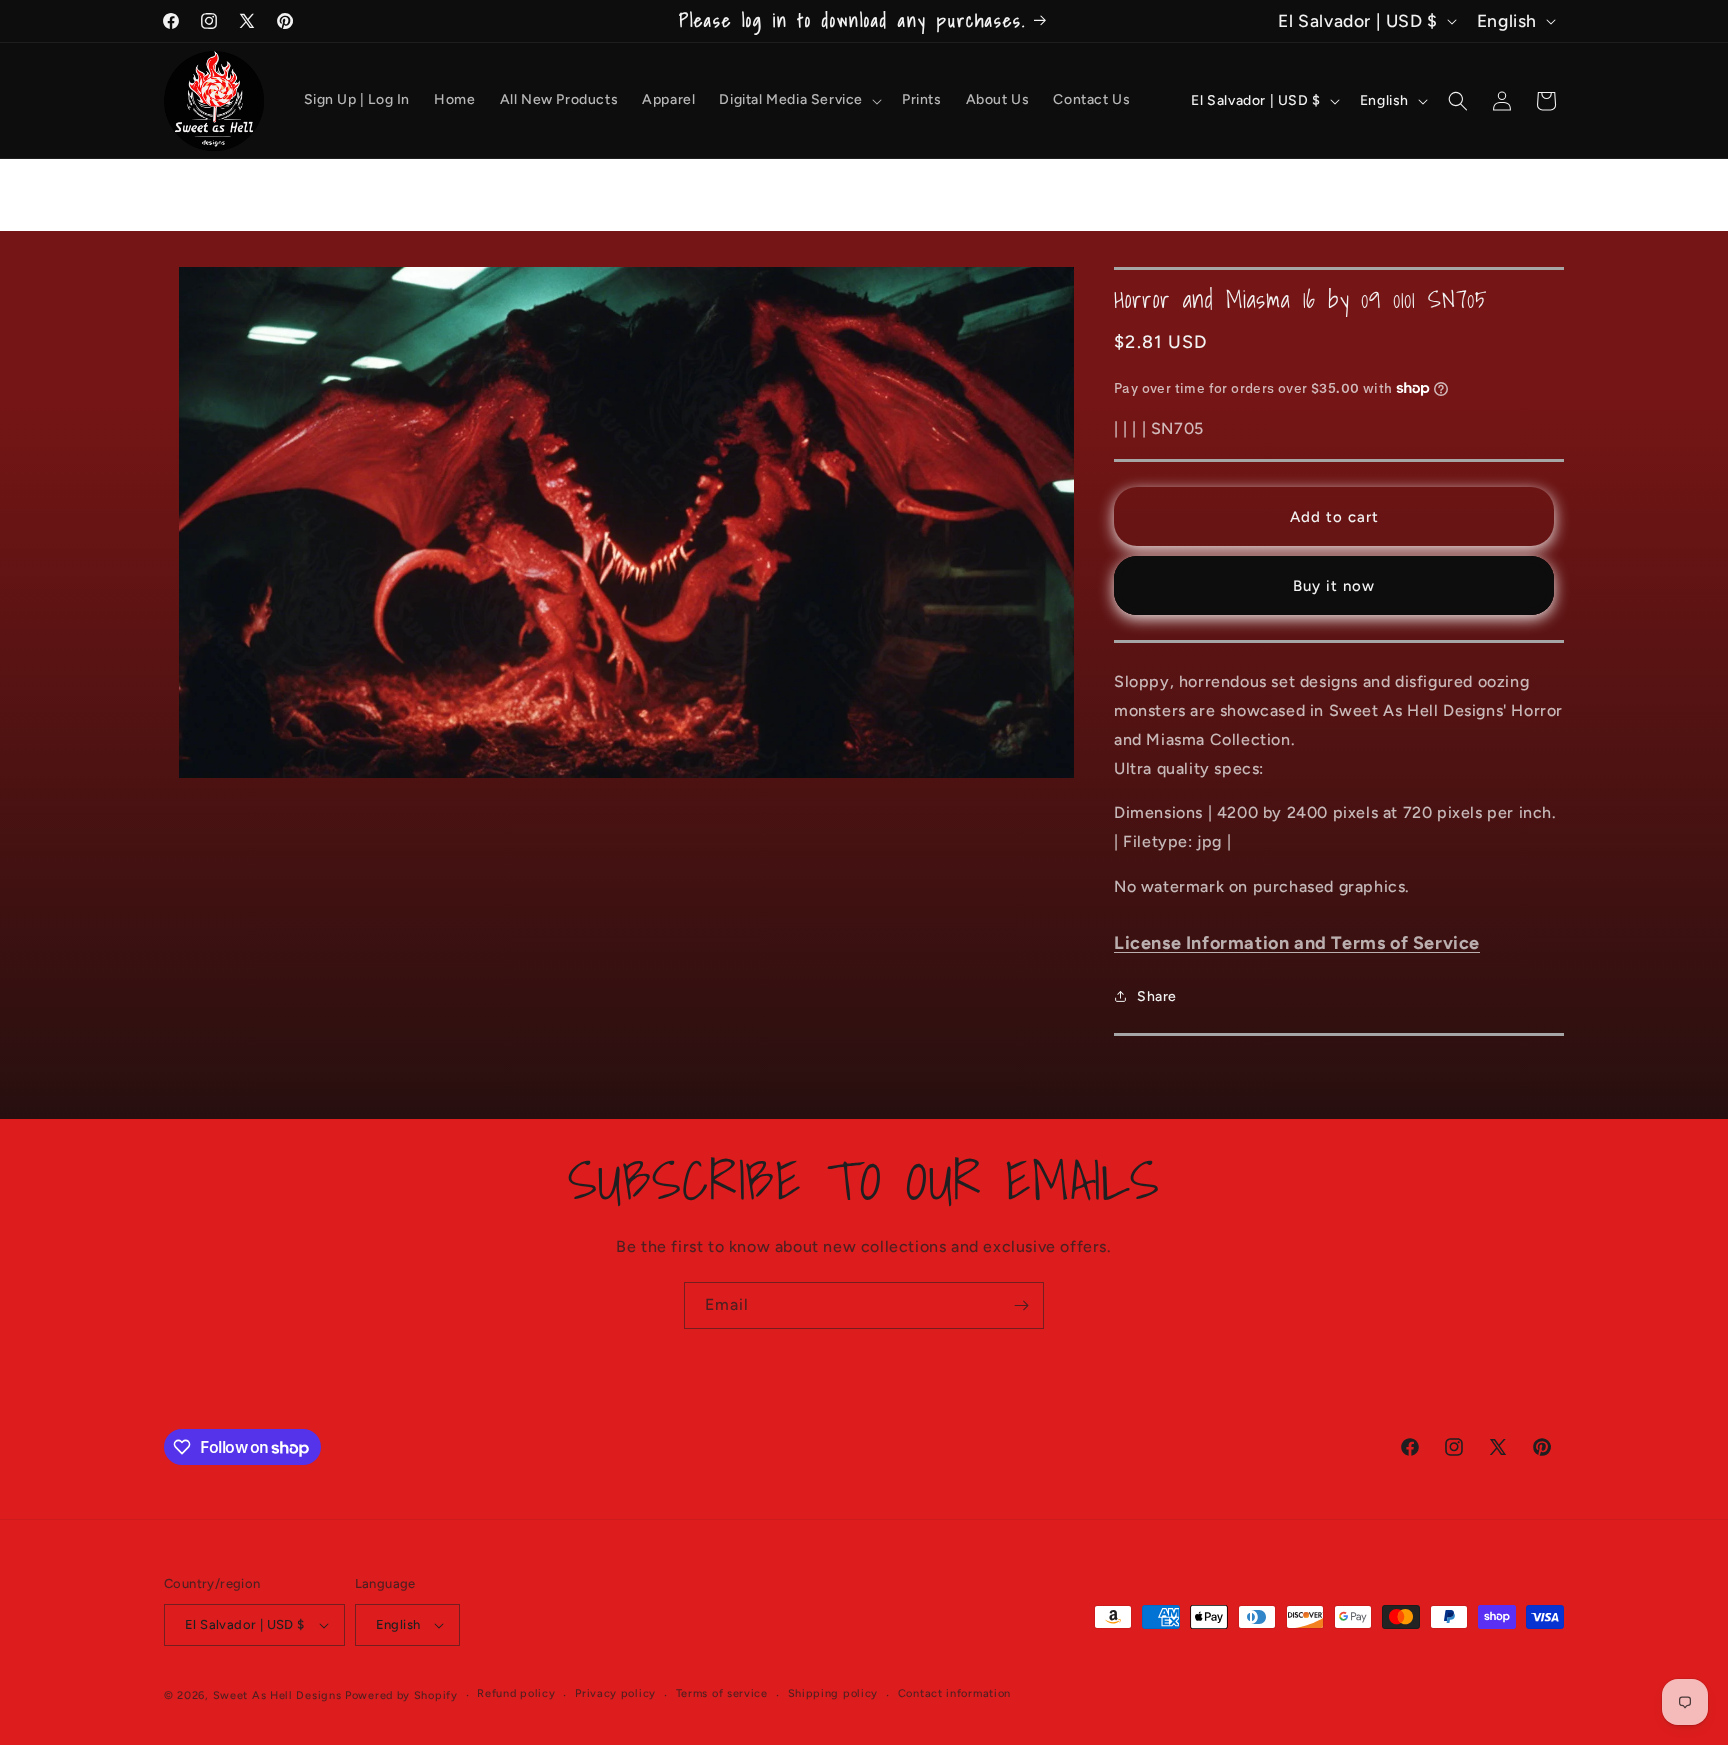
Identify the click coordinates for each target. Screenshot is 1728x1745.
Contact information (954, 1693)
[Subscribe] (1021, 1305)
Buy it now (1334, 586)
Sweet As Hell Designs (277, 1695)
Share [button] (1157, 996)
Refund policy (516, 1693)
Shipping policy (833, 1693)
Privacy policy (615, 1693)
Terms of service (722, 1693)
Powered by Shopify (401, 1695)
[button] (798, 100)
